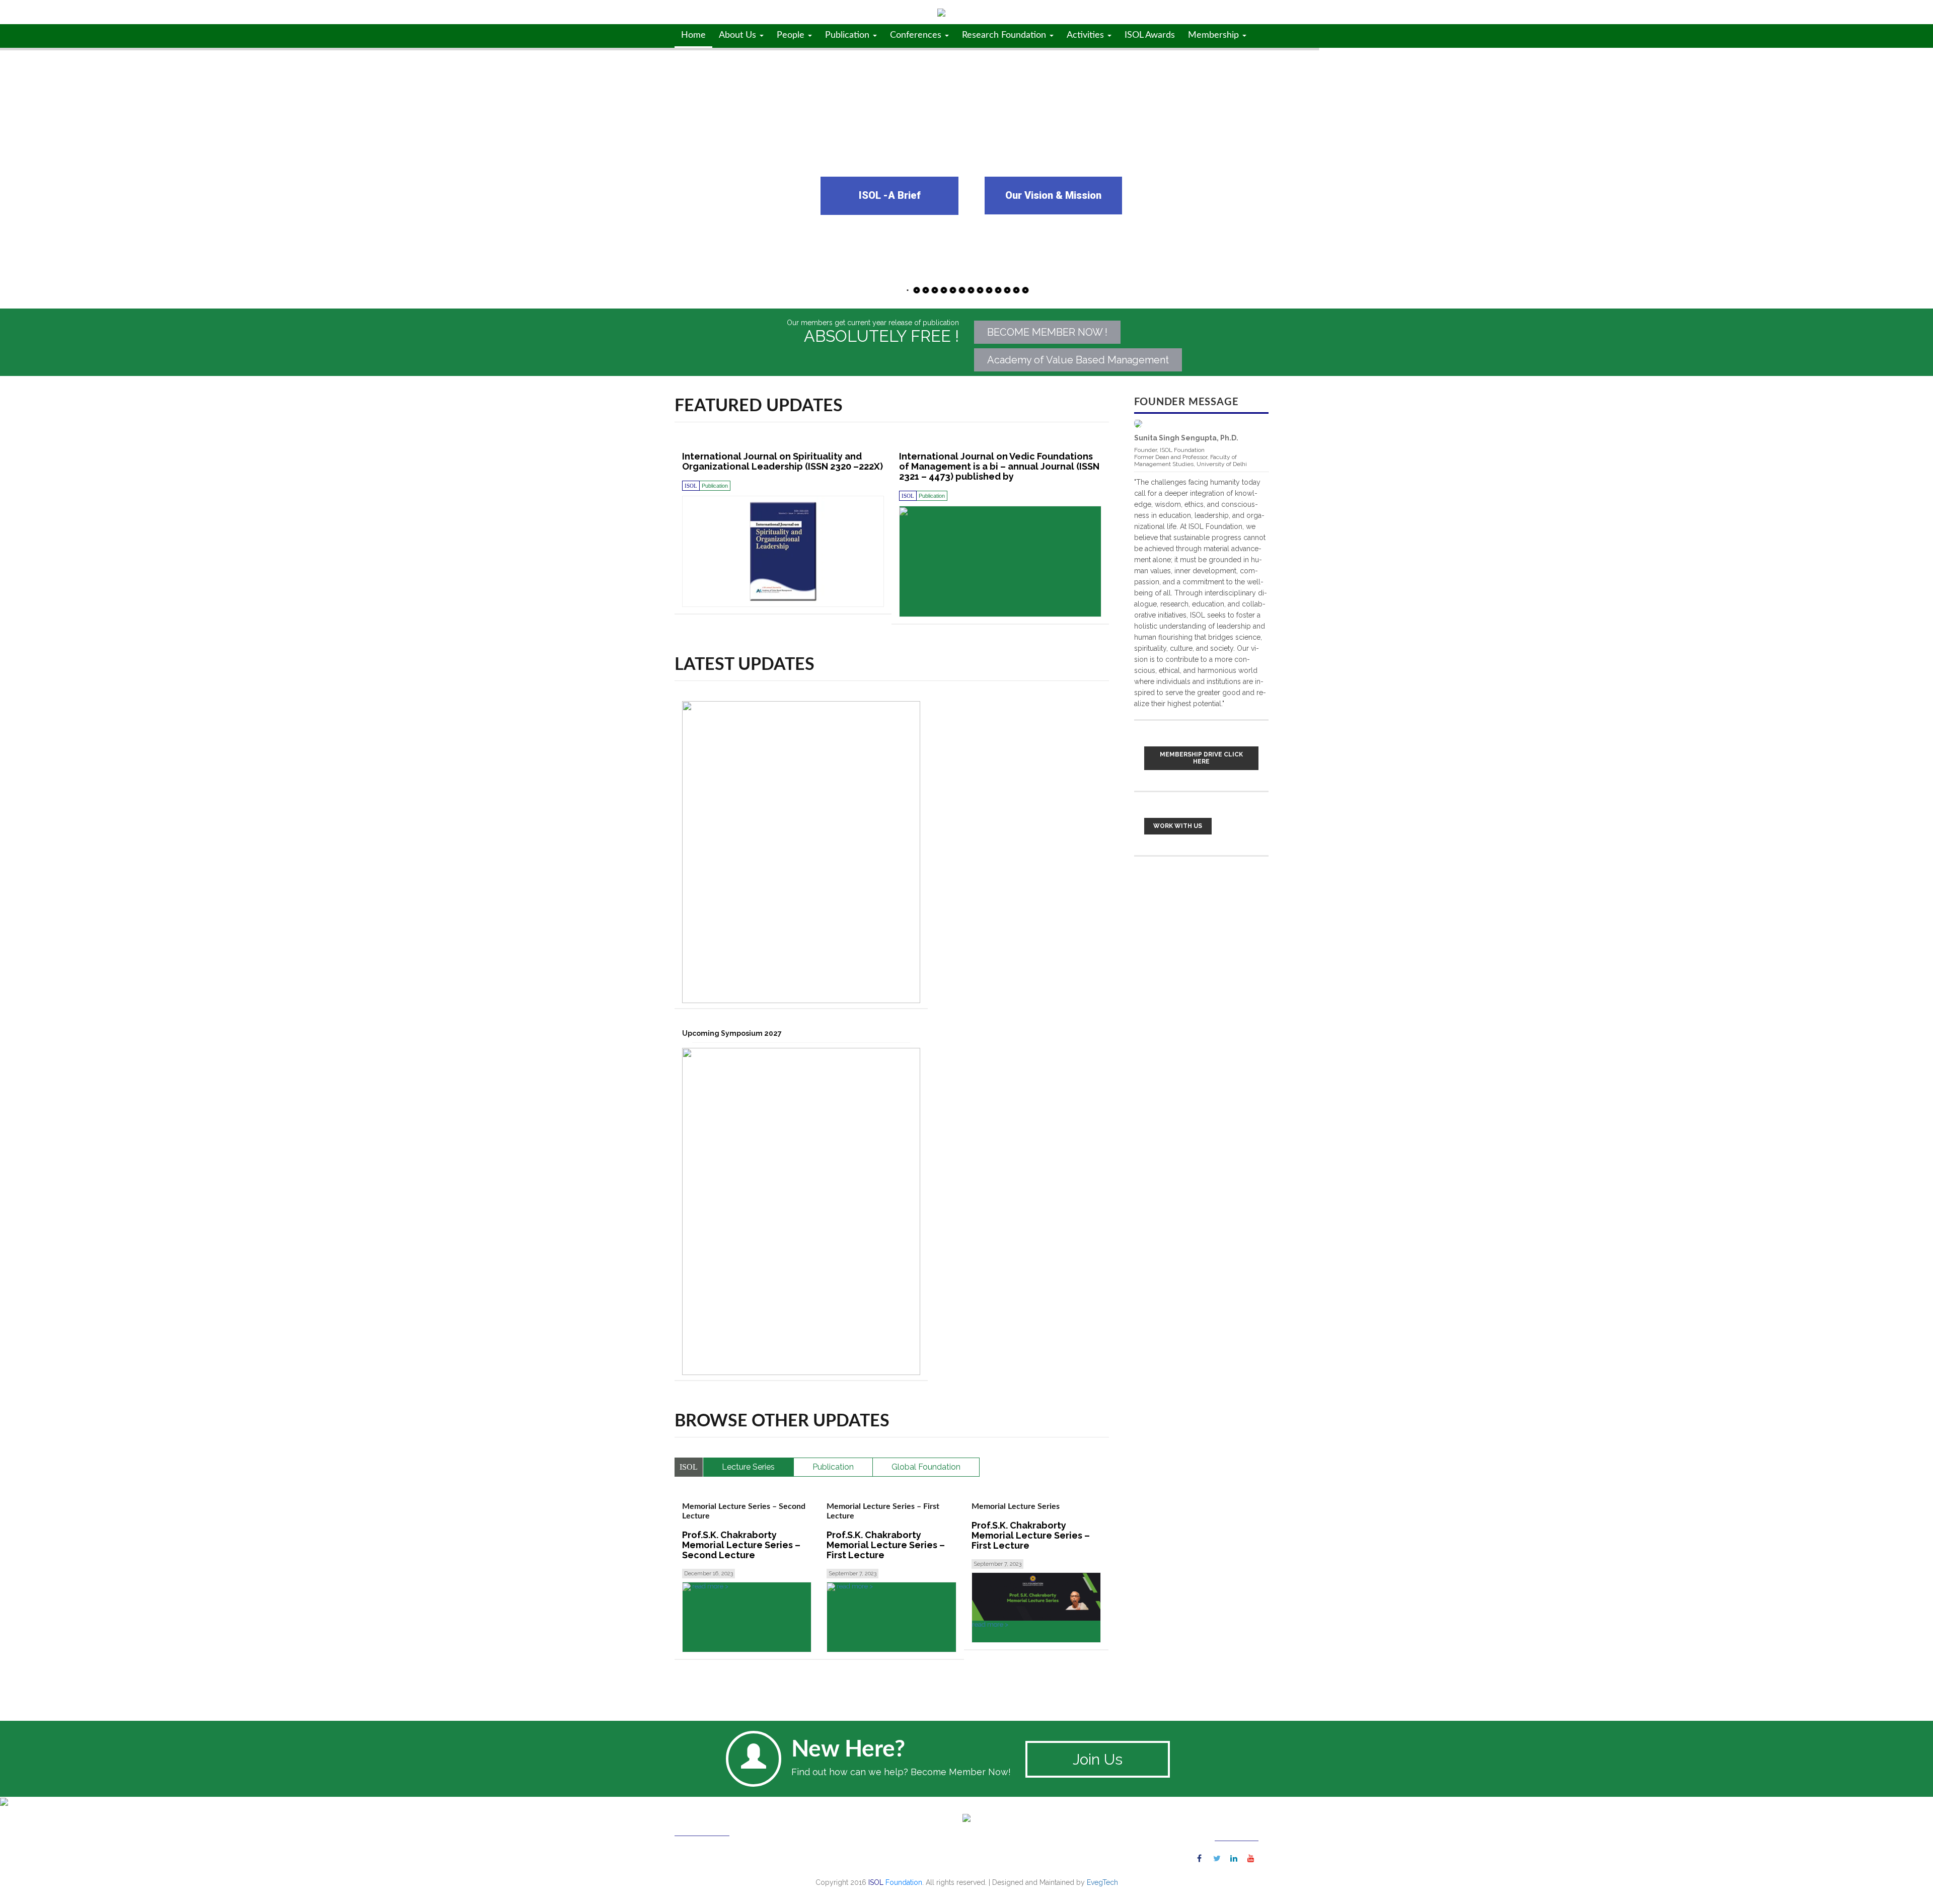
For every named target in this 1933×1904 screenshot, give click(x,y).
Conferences (917, 35)
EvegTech (1102, 1882)
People (792, 35)
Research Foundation (1005, 35)
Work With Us (1178, 826)
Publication (848, 35)
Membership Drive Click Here (1201, 758)
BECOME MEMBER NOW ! (1047, 332)
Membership (1215, 35)
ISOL (772, 12)
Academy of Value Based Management (1078, 360)
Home (693, 35)
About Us (739, 35)
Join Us (1098, 1759)
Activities (1087, 35)
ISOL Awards (1150, 35)
